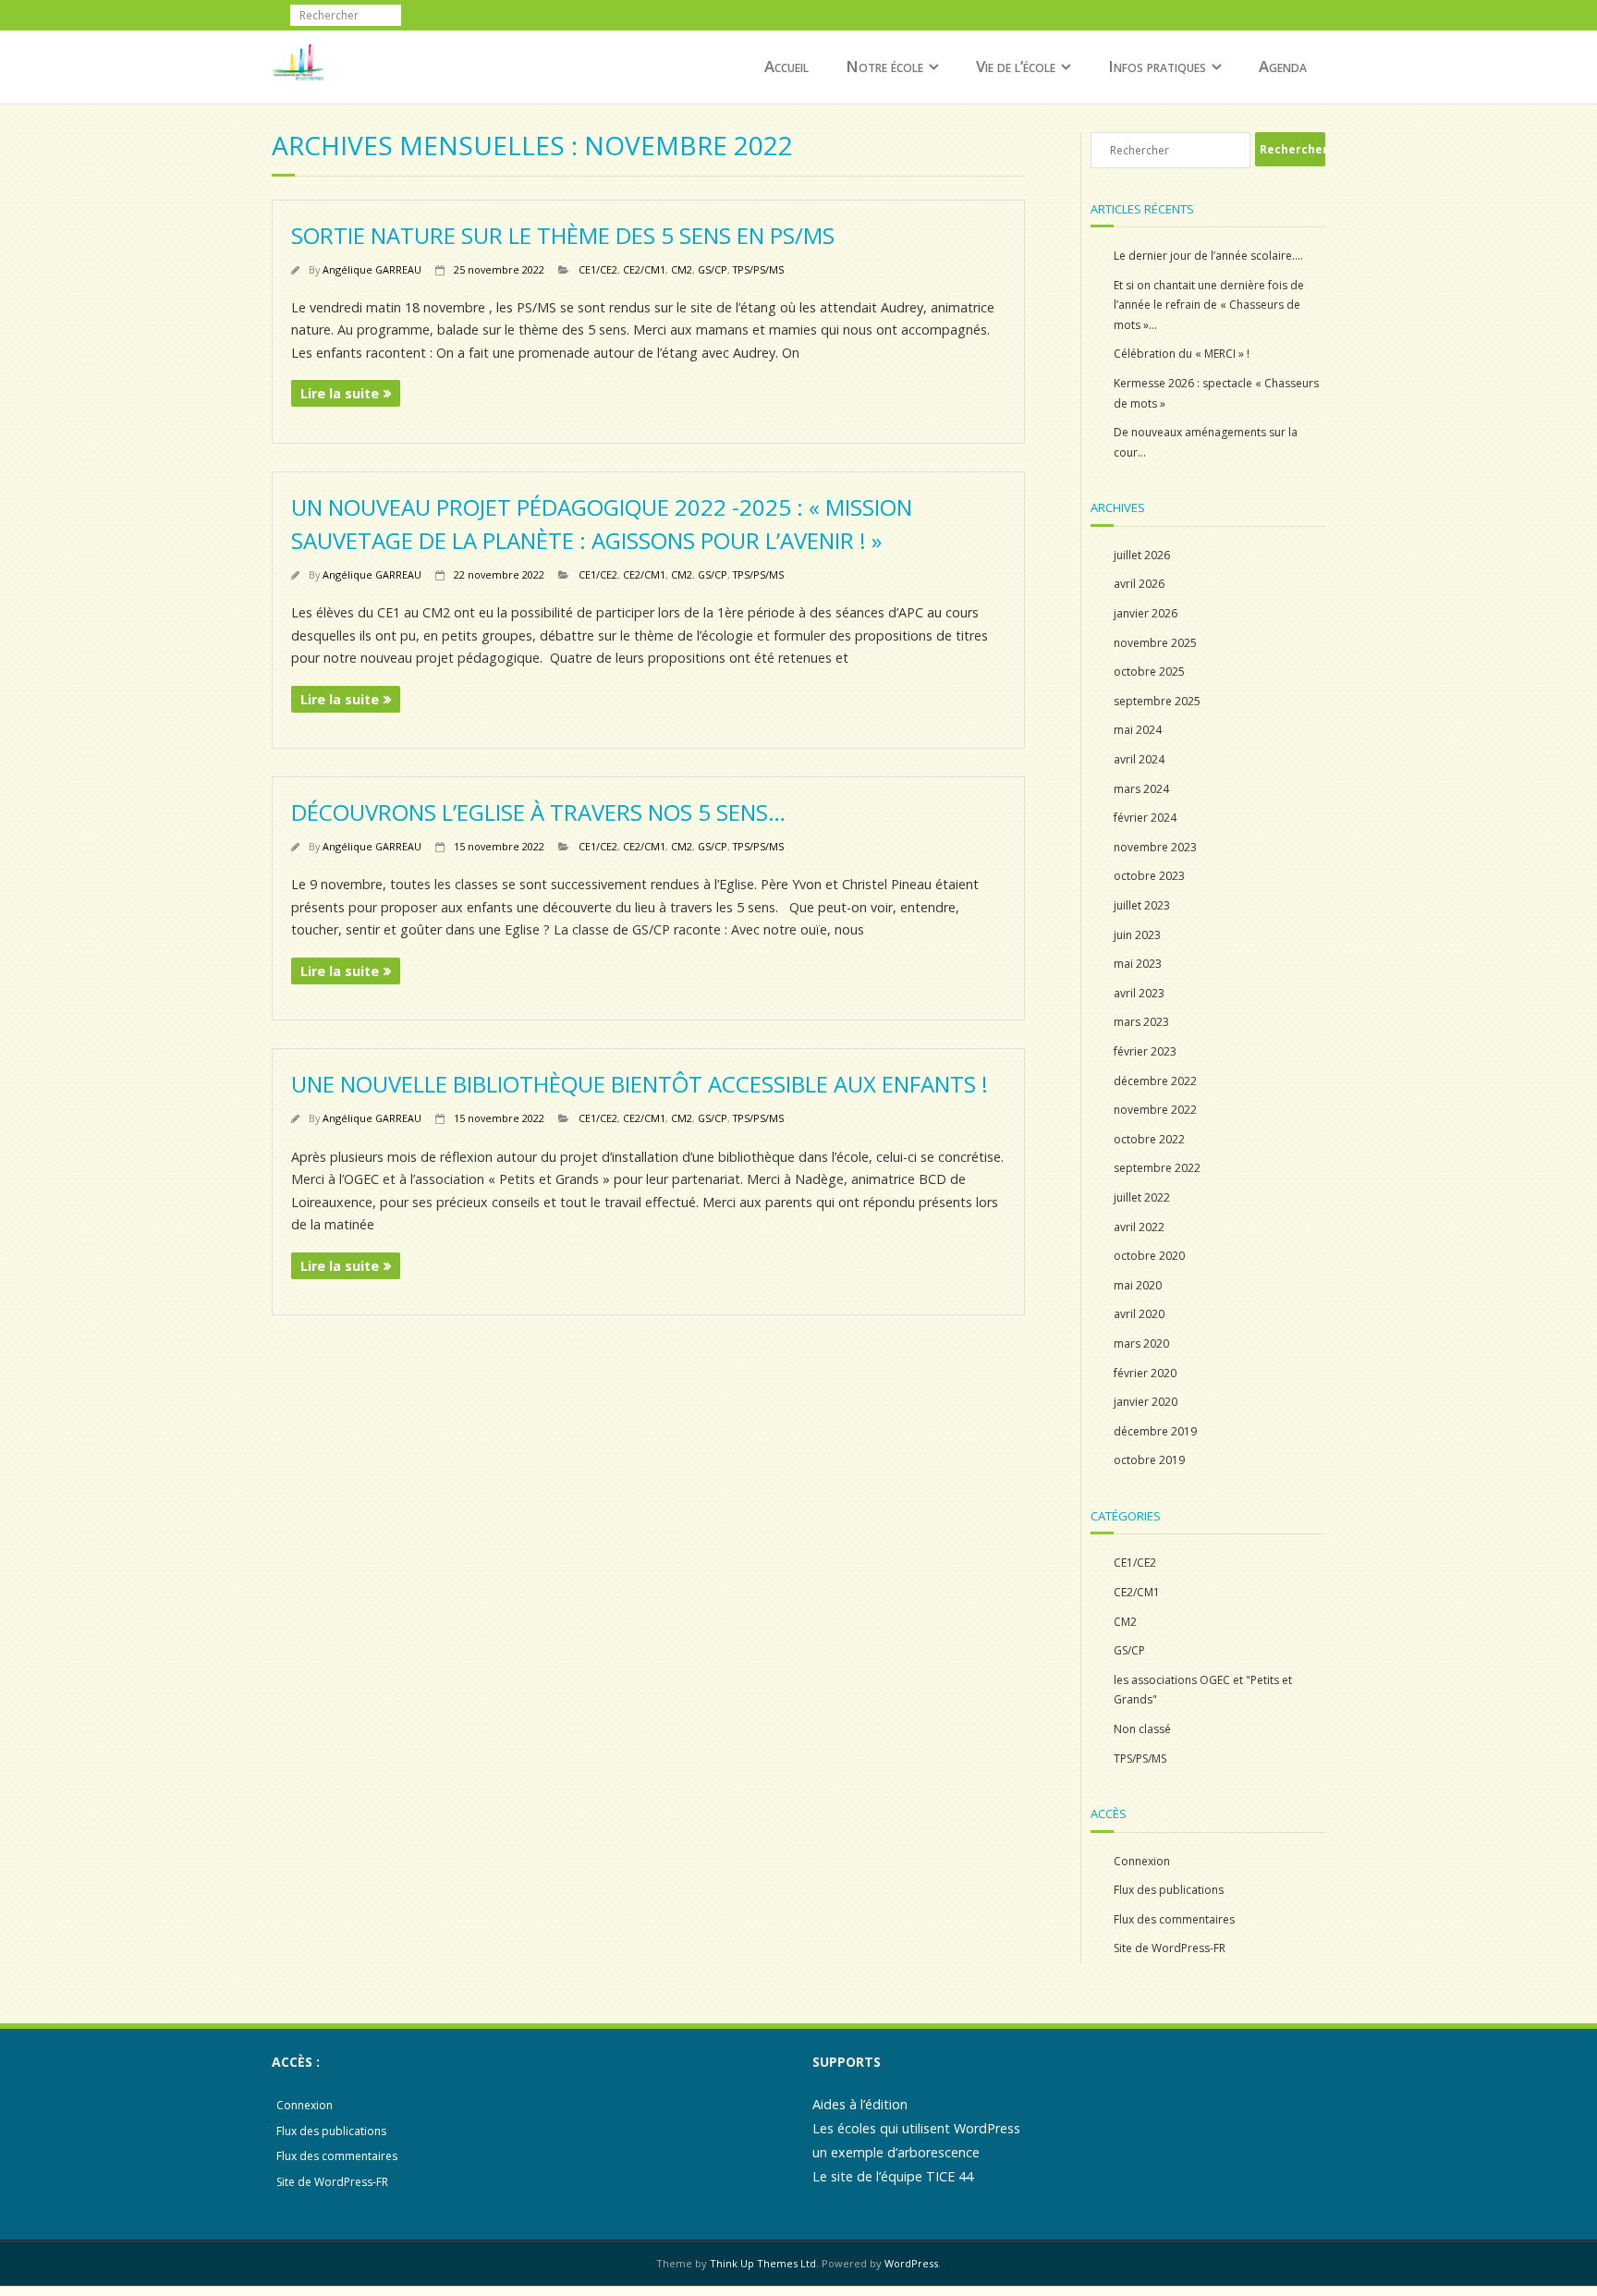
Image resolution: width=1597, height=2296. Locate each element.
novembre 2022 (1155, 1110)
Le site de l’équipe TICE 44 (893, 2176)
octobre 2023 (1149, 876)
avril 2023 (1139, 993)
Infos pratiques (1157, 66)
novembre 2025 (1155, 643)
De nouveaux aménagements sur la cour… (1206, 442)
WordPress (911, 2263)
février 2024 (1145, 818)
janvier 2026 (1146, 613)
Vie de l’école (1016, 66)
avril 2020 (1139, 1314)
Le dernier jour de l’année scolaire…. (1208, 256)
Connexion (1142, 1861)
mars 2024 (1141, 789)
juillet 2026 (1142, 555)
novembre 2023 (1155, 847)
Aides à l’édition (860, 2104)
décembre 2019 (1155, 1431)
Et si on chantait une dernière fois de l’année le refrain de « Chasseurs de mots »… (1209, 305)
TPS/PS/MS (758, 269)
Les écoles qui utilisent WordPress (916, 2128)
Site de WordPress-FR (1170, 1948)
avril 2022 (1139, 1227)
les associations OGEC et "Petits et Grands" (1203, 1690)
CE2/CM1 (644, 269)
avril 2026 (1139, 584)
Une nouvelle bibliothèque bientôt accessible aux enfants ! (640, 1084)
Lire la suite (340, 393)
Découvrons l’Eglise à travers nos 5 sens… (538, 812)
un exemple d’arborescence (896, 2152)
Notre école (884, 66)
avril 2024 (1139, 759)
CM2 (682, 269)
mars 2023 (1141, 1022)
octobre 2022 (1149, 1139)
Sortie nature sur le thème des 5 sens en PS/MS (563, 235)
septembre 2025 (1157, 701)
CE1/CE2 (598, 269)
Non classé (1142, 1729)
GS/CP (713, 269)
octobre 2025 (1149, 672)
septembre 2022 (1157, 1168)
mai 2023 (1138, 964)
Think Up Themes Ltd (763, 2263)
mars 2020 (1141, 1343)
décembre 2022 (1155, 1081)
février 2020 (1145, 1373)
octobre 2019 (1149, 1460)
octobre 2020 (1149, 1256)
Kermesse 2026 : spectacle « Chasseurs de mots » (1216, 393)
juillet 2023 (1142, 905)
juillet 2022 (1142, 1197)
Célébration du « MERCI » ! (1182, 354)
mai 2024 (1138, 730)
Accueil (786, 66)
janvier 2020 (1146, 1402)
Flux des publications (1169, 1890)
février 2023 (1145, 1051)
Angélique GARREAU (372, 269)
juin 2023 (1137, 935)
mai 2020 (1138, 1285)
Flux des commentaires (1174, 1919)
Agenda (1283, 66)
